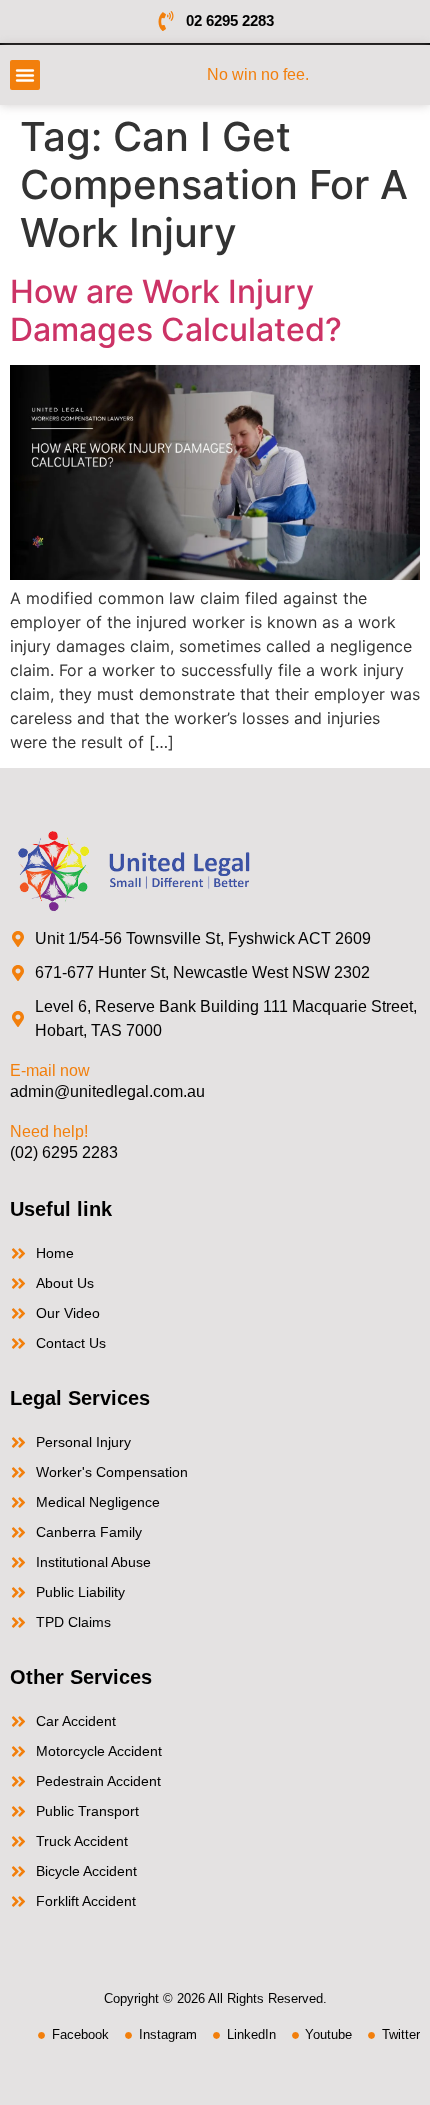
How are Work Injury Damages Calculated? (176, 310)
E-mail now (50, 1070)
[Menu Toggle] (25, 75)
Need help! (49, 1131)
